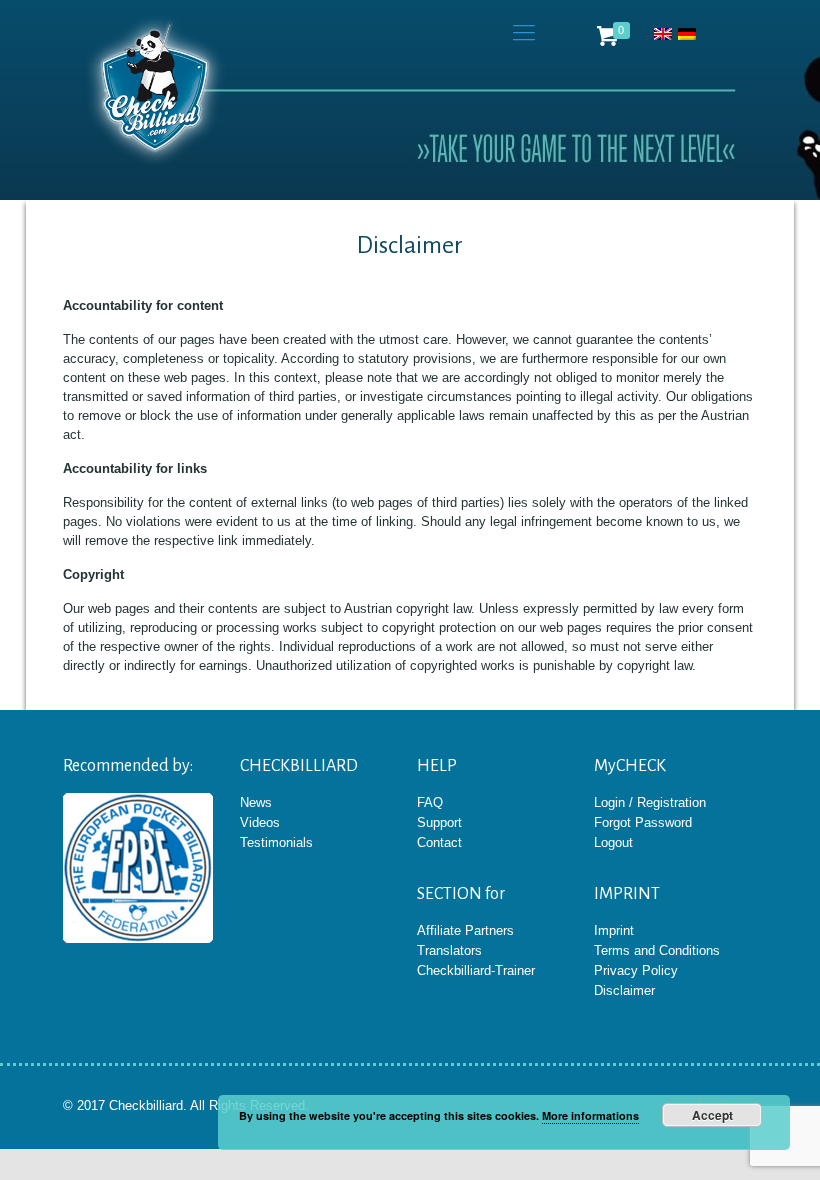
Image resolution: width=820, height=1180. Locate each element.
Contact (439, 842)
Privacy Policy (636, 970)
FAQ (430, 802)
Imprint (614, 930)
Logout (613, 842)
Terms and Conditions (657, 950)
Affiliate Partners (465, 930)
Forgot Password (643, 822)
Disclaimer (624, 990)
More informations (590, 1115)
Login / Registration (650, 802)
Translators (449, 950)
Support (439, 822)
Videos (260, 822)
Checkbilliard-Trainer (476, 970)
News (256, 802)
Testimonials (276, 842)
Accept (712, 1115)
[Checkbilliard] (155, 90)
